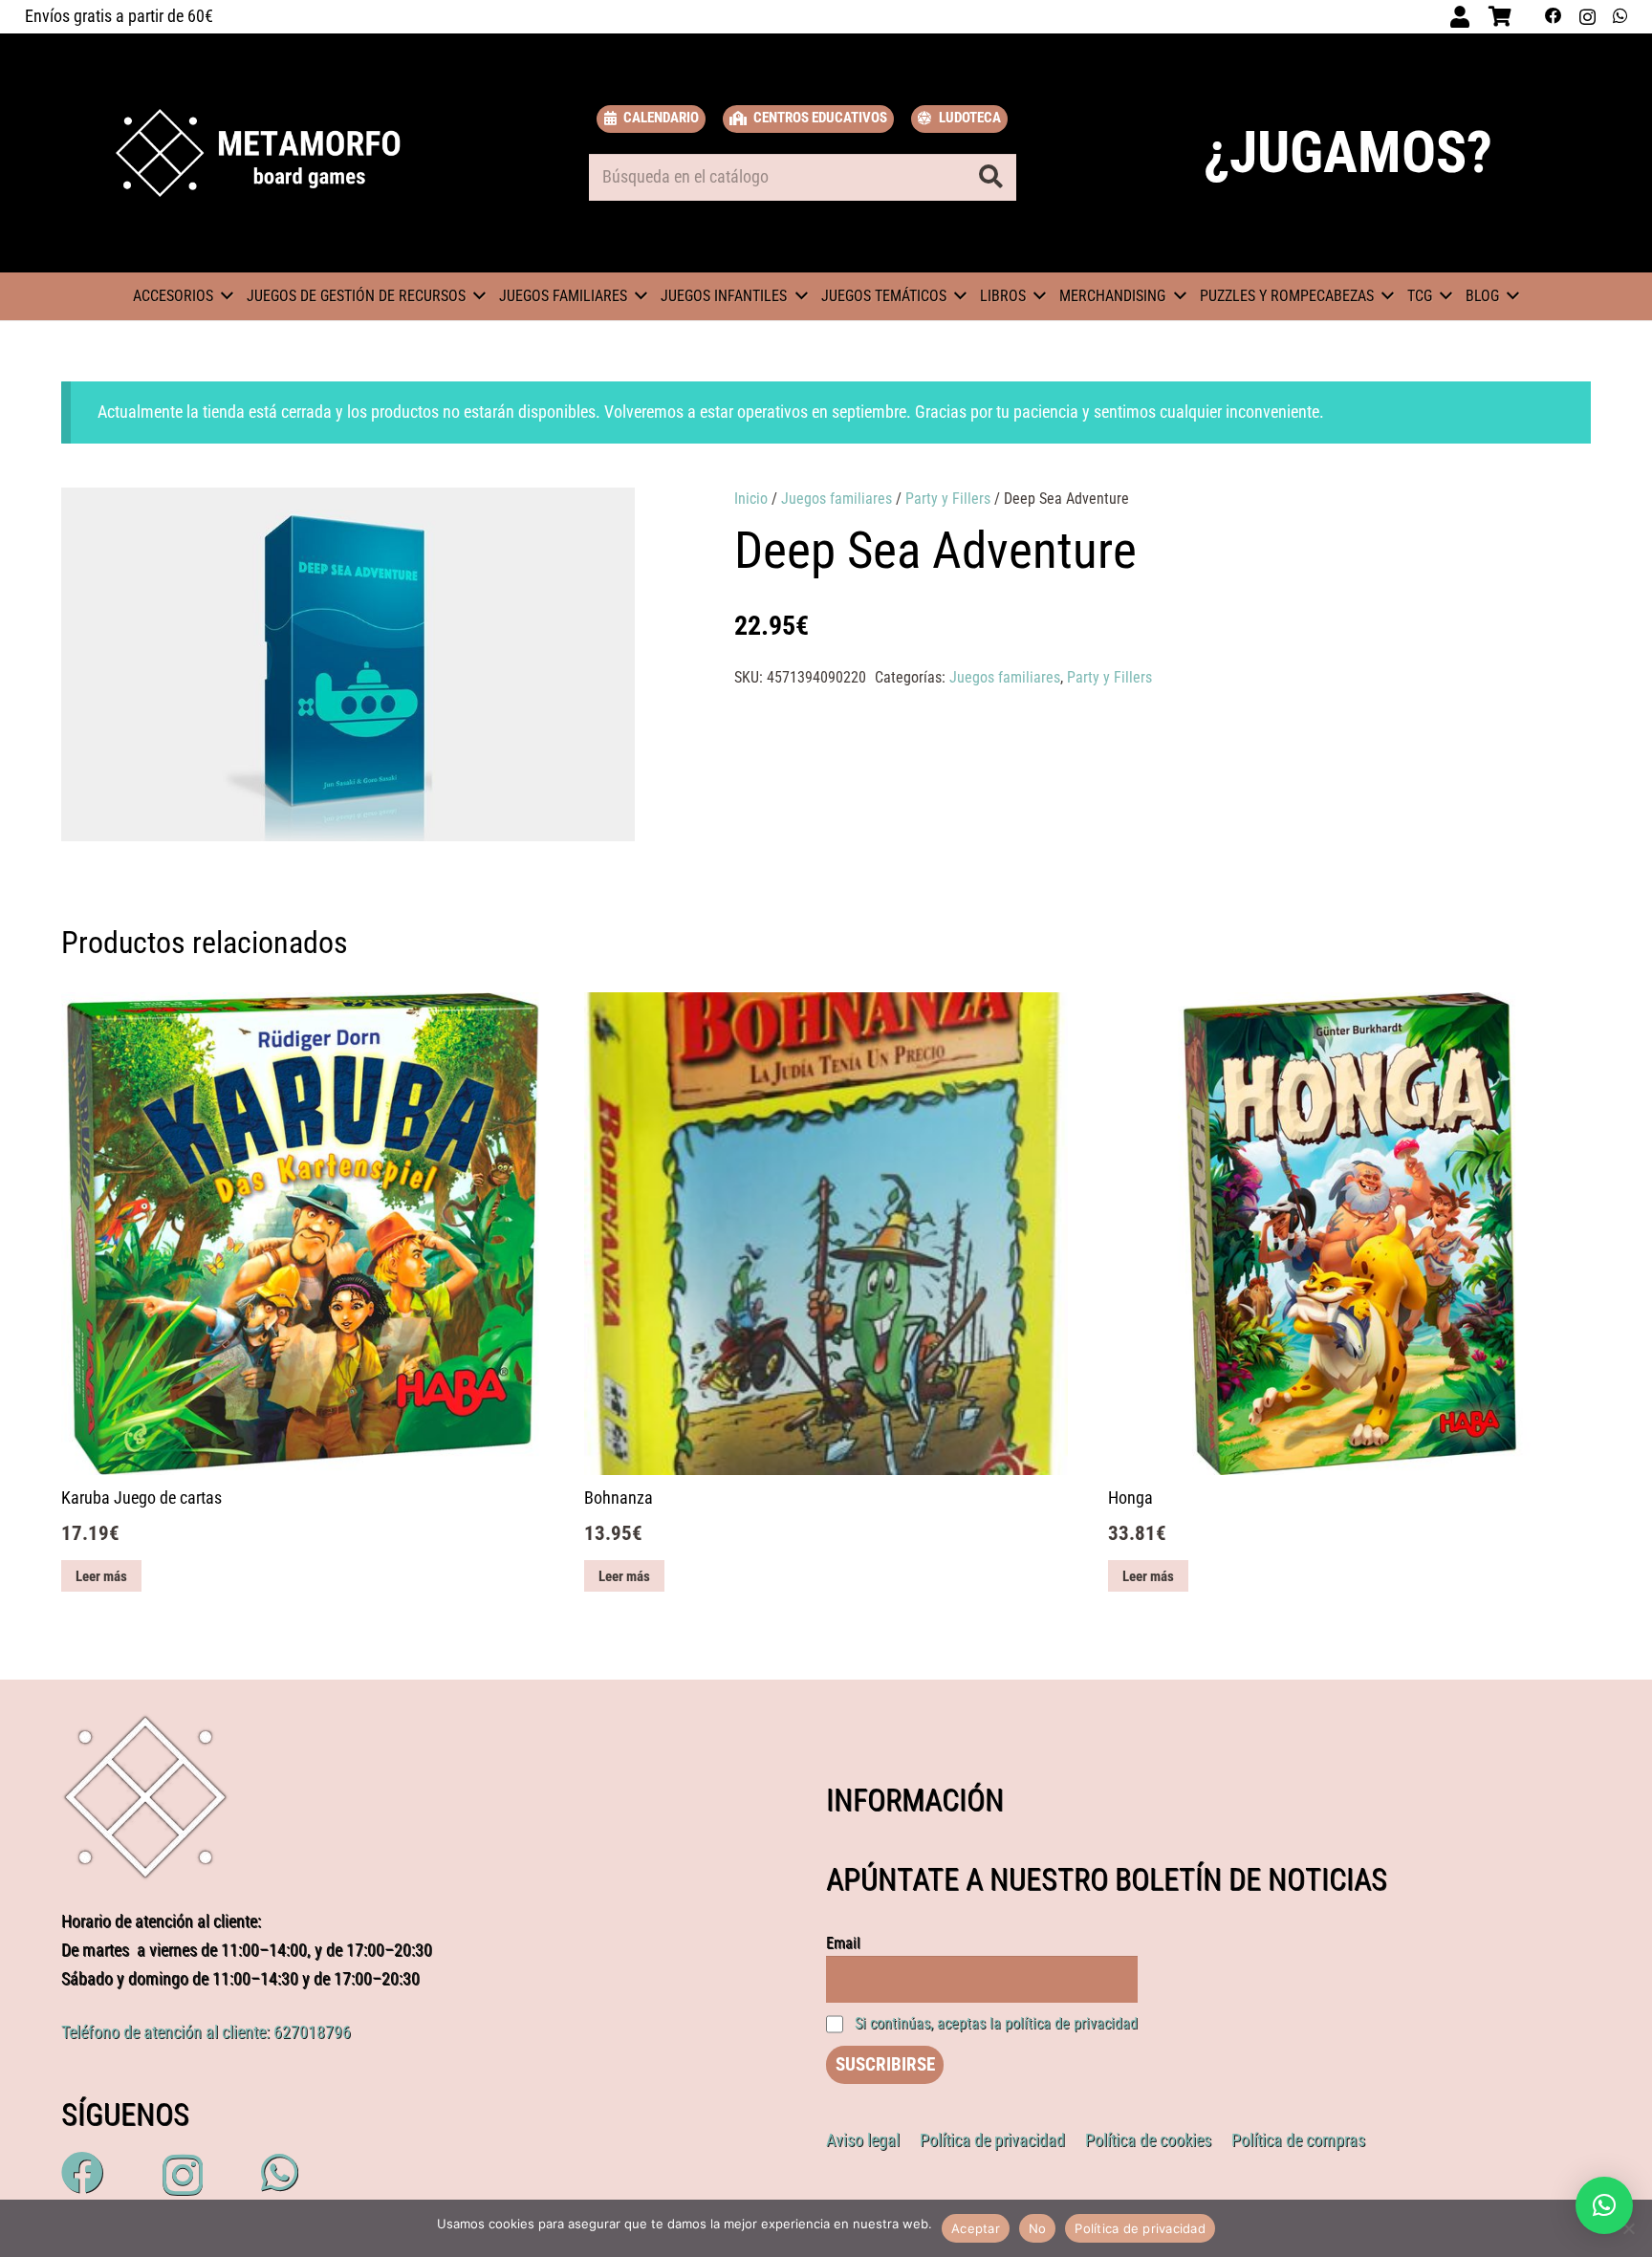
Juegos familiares (837, 499)
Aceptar (976, 2228)
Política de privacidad (1140, 2228)
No (1038, 2228)
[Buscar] (991, 177)
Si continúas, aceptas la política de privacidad (996, 2023)
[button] (609, 521)
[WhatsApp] (1620, 16)
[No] (1628, 2228)
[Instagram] (1587, 17)
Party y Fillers (948, 499)
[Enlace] (259, 153)
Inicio (751, 499)
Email (843, 1943)
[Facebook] (1554, 16)
